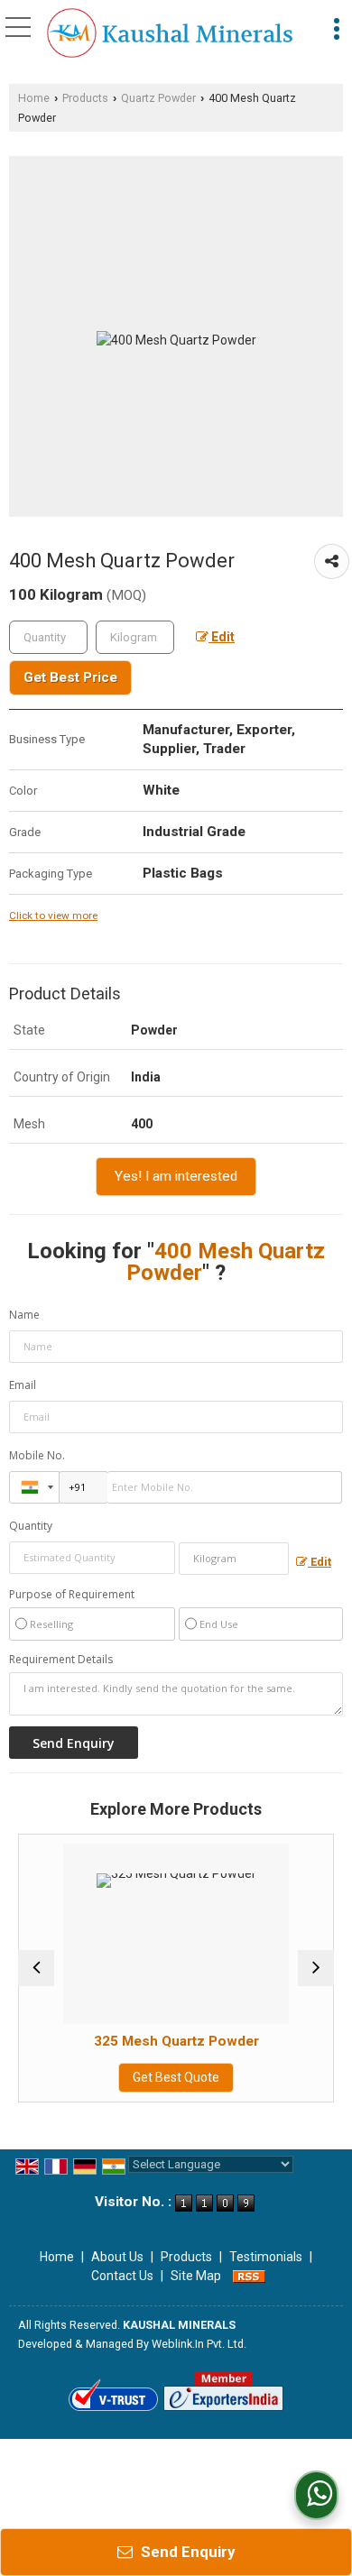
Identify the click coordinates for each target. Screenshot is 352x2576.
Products (85, 98)
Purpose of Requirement (72, 1595)
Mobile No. (37, 1455)
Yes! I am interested (176, 1176)
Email (23, 1385)
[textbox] (135, 637)
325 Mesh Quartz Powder (145, 2041)
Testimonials (266, 2257)
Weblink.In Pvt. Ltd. (199, 2344)
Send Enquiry (186, 2552)
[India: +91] (34, 1487)
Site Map (196, 2276)
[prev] (36, 1968)
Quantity (31, 1526)
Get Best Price (70, 677)
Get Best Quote (145, 2077)
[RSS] (249, 2276)
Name (24, 1315)
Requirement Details (61, 1660)
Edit (222, 637)
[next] (316, 1968)
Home (34, 98)
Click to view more (53, 915)
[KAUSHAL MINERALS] (170, 34)
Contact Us (122, 2276)
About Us (117, 2257)
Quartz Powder (158, 98)
